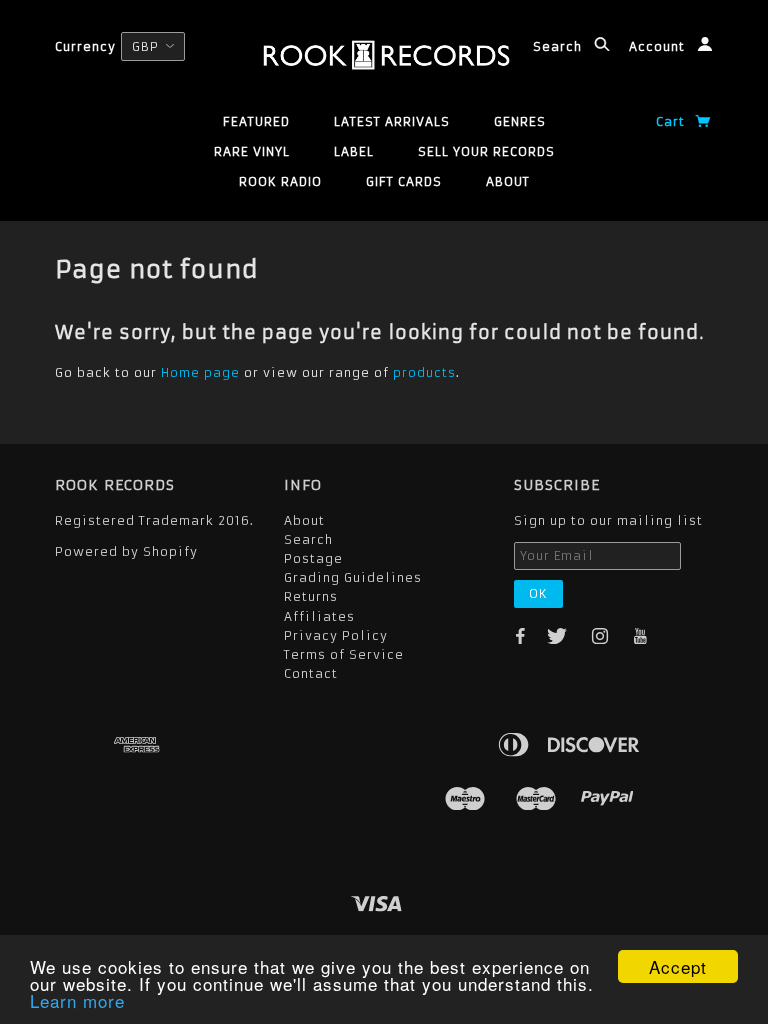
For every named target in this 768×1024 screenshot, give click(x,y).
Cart (672, 121)
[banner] (384, 55)
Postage (313, 558)
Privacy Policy (336, 635)
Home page (200, 372)
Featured (256, 121)
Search (559, 46)
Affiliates (319, 616)
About (508, 181)
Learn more (77, 1000)
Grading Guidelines (353, 577)
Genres (520, 121)
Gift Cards (404, 181)
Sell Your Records (486, 151)
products (424, 372)
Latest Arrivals (392, 121)
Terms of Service (344, 654)
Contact (311, 673)
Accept (678, 966)
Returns (311, 596)
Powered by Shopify (126, 551)
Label (354, 151)
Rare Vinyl (252, 151)
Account (659, 46)
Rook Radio (280, 181)
